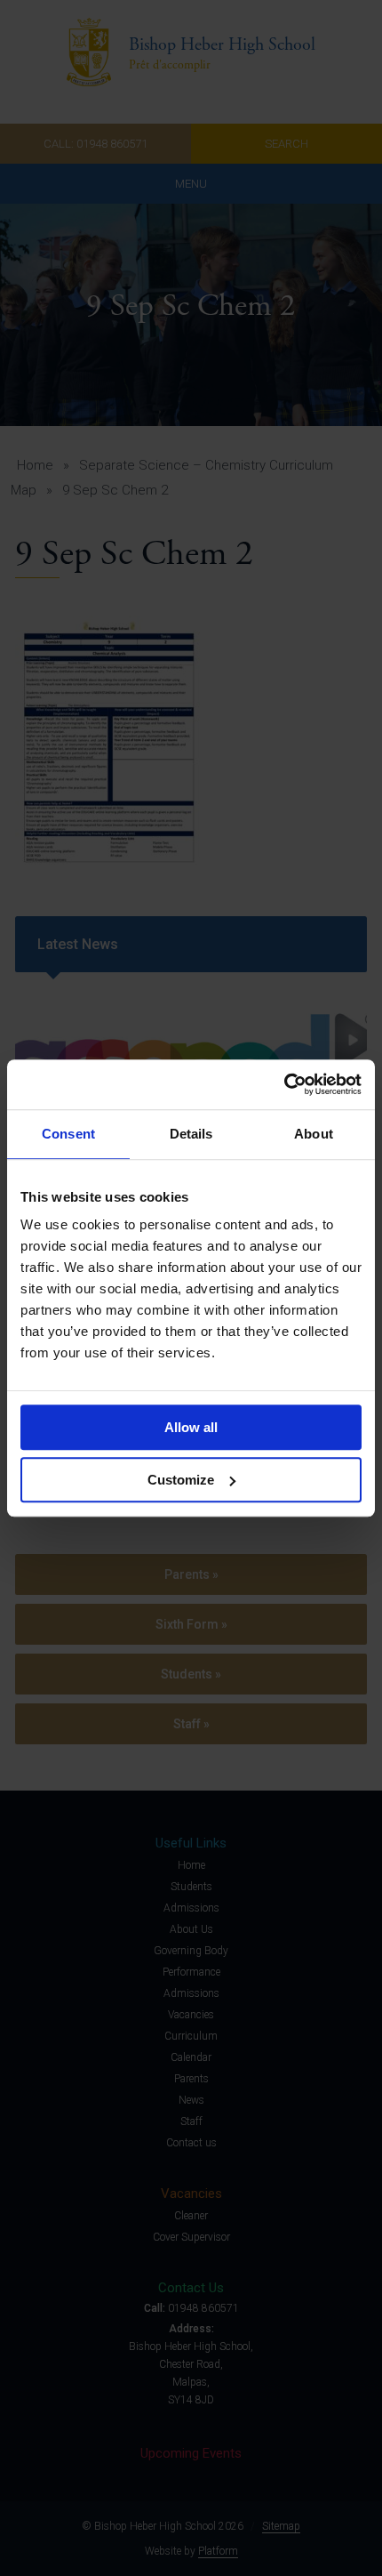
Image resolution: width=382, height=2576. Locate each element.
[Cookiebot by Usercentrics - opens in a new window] (284, 1084)
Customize (181, 1480)
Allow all (191, 1427)
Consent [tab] (68, 1134)
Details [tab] (191, 1134)
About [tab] (314, 1134)
